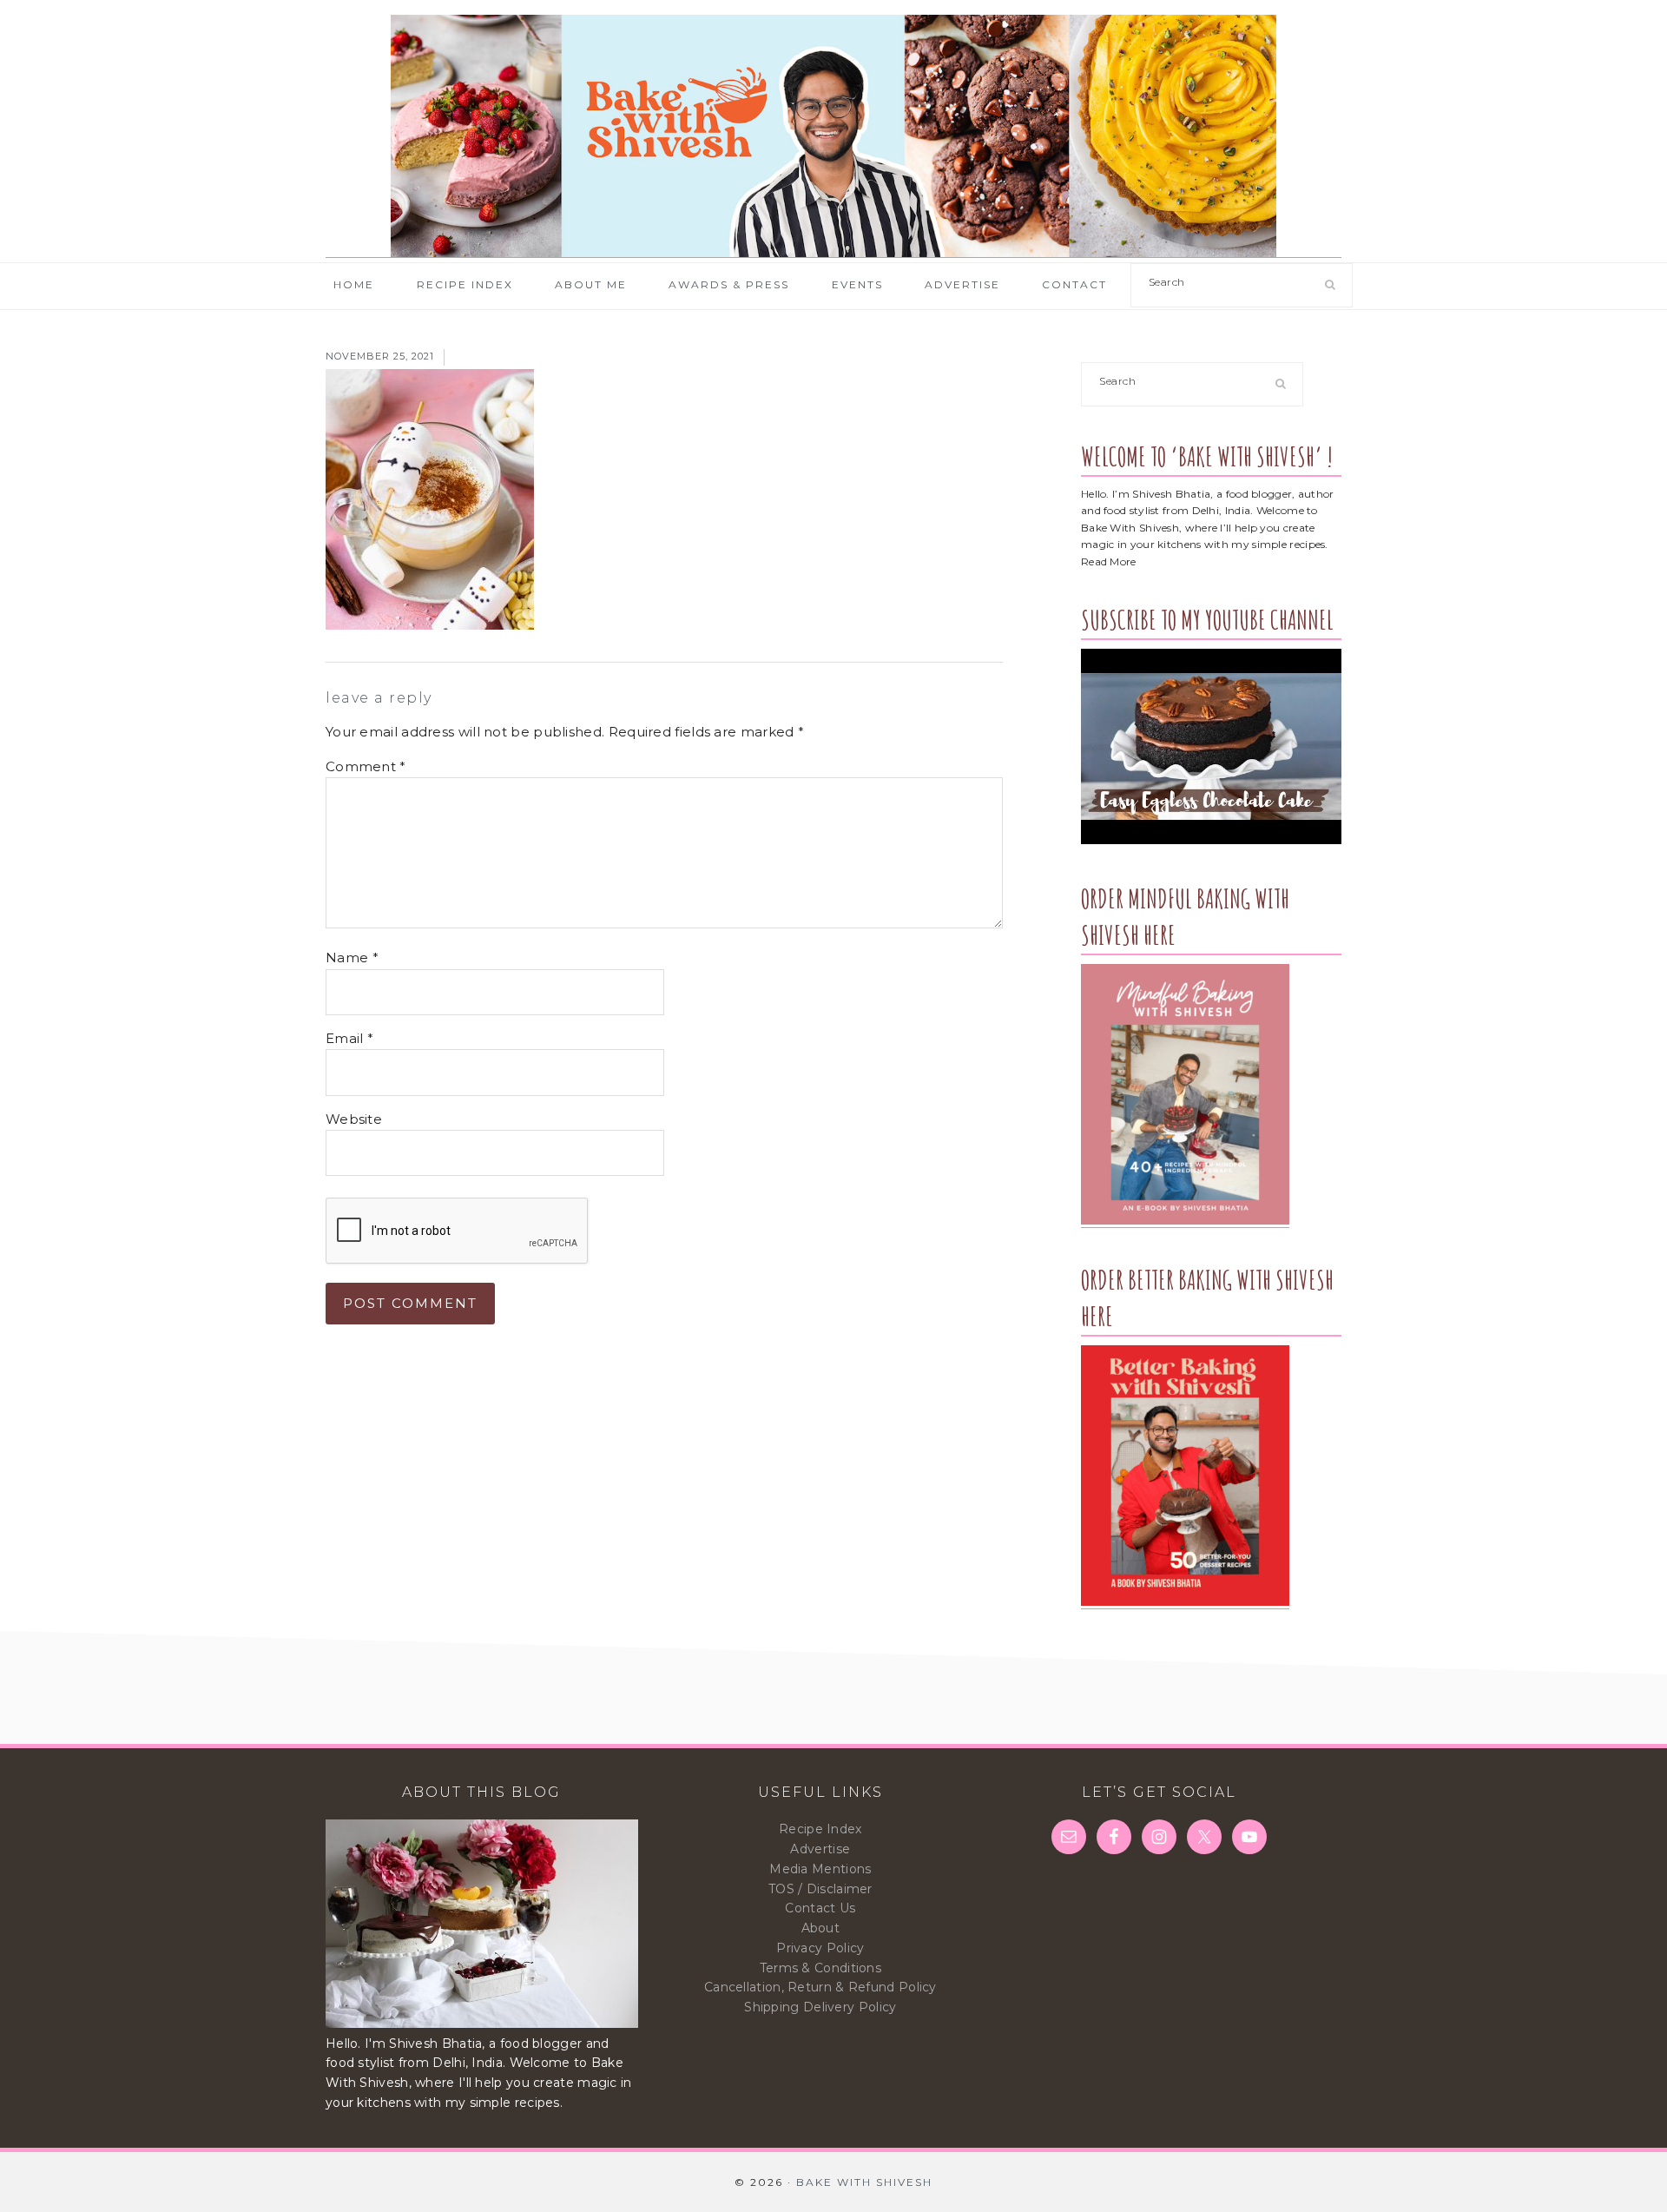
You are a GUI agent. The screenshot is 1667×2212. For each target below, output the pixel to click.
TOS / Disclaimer (820, 1889)
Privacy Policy (820, 1948)
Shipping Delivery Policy (820, 2007)
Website (354, 1119)
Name (352, 957)
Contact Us (820, 1908)
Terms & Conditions (820, 1968)
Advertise (820, 1849)
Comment (366, 766)
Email (349, 1038)
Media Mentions (820, 1869)
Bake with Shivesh (833, 136)
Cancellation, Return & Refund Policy (820, 1987)
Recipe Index (820, 1829)
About (821, 1928)
